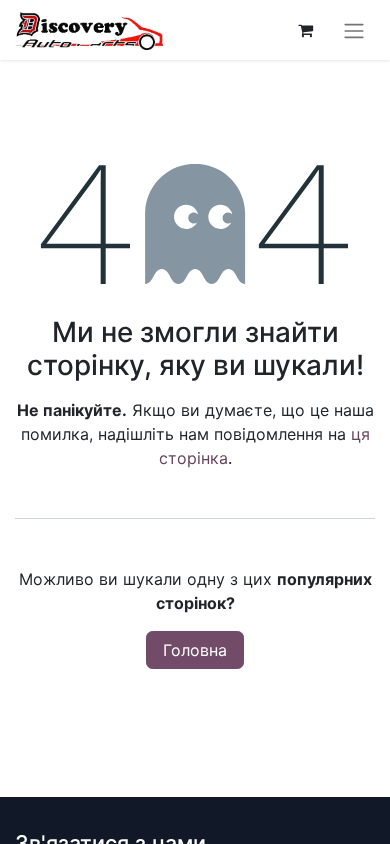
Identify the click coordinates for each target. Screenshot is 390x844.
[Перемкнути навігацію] (354, 30)
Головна (195, 650)
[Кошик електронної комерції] (305, 30)
